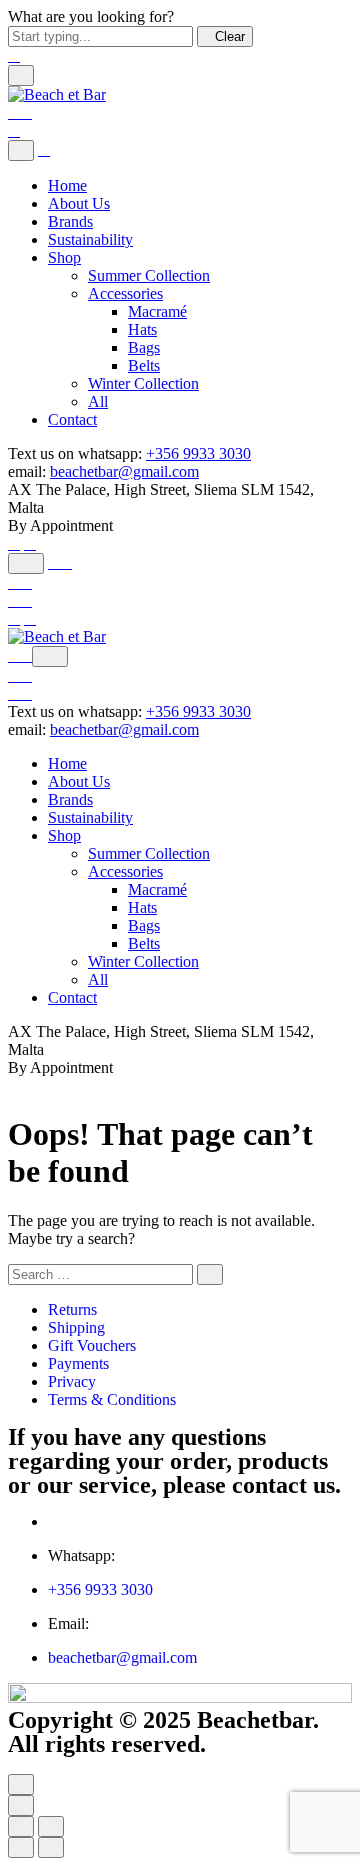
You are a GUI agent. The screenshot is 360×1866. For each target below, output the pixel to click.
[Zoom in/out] (51, 1826)
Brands (70, 221)
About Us (79, 203)
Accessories (125, 293)
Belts (144, 365)
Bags (144, 347)
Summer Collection (149, 275)
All (98, 401)
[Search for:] (100, 1273)
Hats (142, 329)
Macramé (157, 311)
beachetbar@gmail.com (124, 471)
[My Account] (60, 562)
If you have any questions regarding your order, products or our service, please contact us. (174, 1461)
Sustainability (90, 239)
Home (67, 185)
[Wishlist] (20, 582)
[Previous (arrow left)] (21, 1847)
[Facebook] (14, 543)
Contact (72, 419)
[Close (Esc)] (21, 1826)
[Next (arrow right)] (51, 1847)
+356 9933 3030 (198, 453)
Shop (64, 257)
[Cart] (20, 112)
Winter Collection (143, 383)
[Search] (26, 563)
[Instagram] (30, 543)
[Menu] (21, 75)
